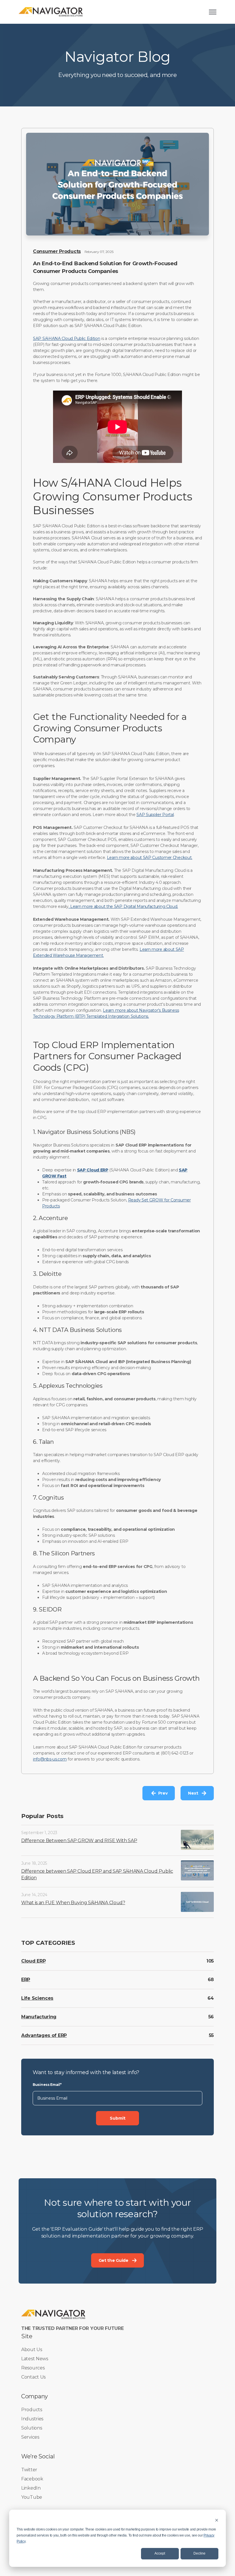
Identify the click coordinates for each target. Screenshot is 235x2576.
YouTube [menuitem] (32, 2497)
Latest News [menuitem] (35, 2359)
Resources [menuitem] (33, 2368)
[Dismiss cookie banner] (217, 2520)
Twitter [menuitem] (29, 2470)
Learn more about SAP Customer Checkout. (150, 858)
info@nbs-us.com (50, 1759)
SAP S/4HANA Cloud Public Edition (66, 338)
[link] (51, 12)
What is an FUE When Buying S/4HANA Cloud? (73, 1903)
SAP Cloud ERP (93, 1170)
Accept (160, 2553)
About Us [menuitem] (32, 2350)
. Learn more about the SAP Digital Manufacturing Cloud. (123, 906)
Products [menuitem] (32, 2410)
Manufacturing (39, 2017)
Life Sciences (37, 1998)
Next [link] (193, 1793)
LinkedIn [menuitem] (31, 2488)
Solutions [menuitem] (32, 2428)
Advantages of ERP (44, 2035)
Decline (199, 2553)
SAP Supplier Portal (155, 815)
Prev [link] (163, 1793)
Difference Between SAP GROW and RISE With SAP (79, 1841)
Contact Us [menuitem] (33, 2377)
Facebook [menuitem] (32, 2479)
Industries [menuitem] (32, 2419)
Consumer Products (57, 251)
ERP (26, 1980)
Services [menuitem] (30, 2437)
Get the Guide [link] (113, 2260)
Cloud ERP (33, 1961)
